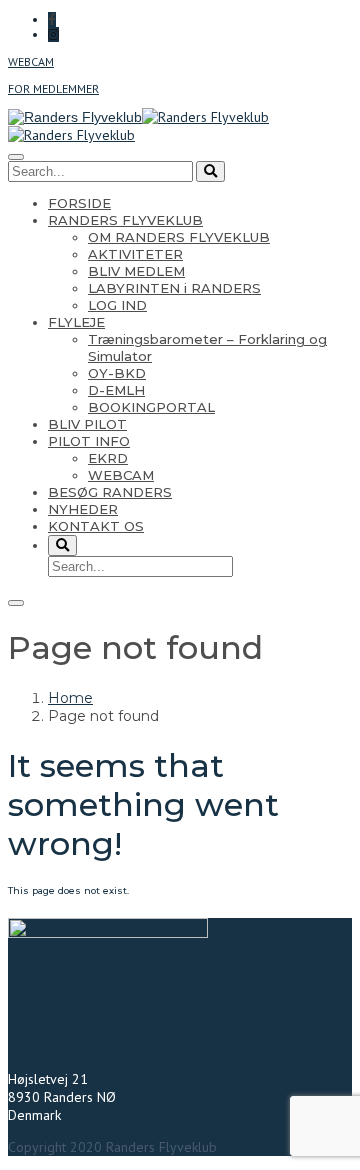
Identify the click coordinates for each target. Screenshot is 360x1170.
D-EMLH (116, 390)
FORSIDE (79, 203)
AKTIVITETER (135, 254)
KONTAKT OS (96, 526)
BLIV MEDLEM (136, 271)
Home (70, 698)
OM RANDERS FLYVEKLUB (179, 237)
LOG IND (117, 305)
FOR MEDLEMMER (53, 88)
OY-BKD (117, 373)
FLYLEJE (76, 322)
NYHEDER (83, 509)
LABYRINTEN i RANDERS (174, 288)
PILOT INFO (89, 441)
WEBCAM (31, 61)
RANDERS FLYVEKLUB (125, 220)
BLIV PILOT (87, 424)
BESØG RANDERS (110, 492)
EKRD (108, 458)
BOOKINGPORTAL (151, 407)
